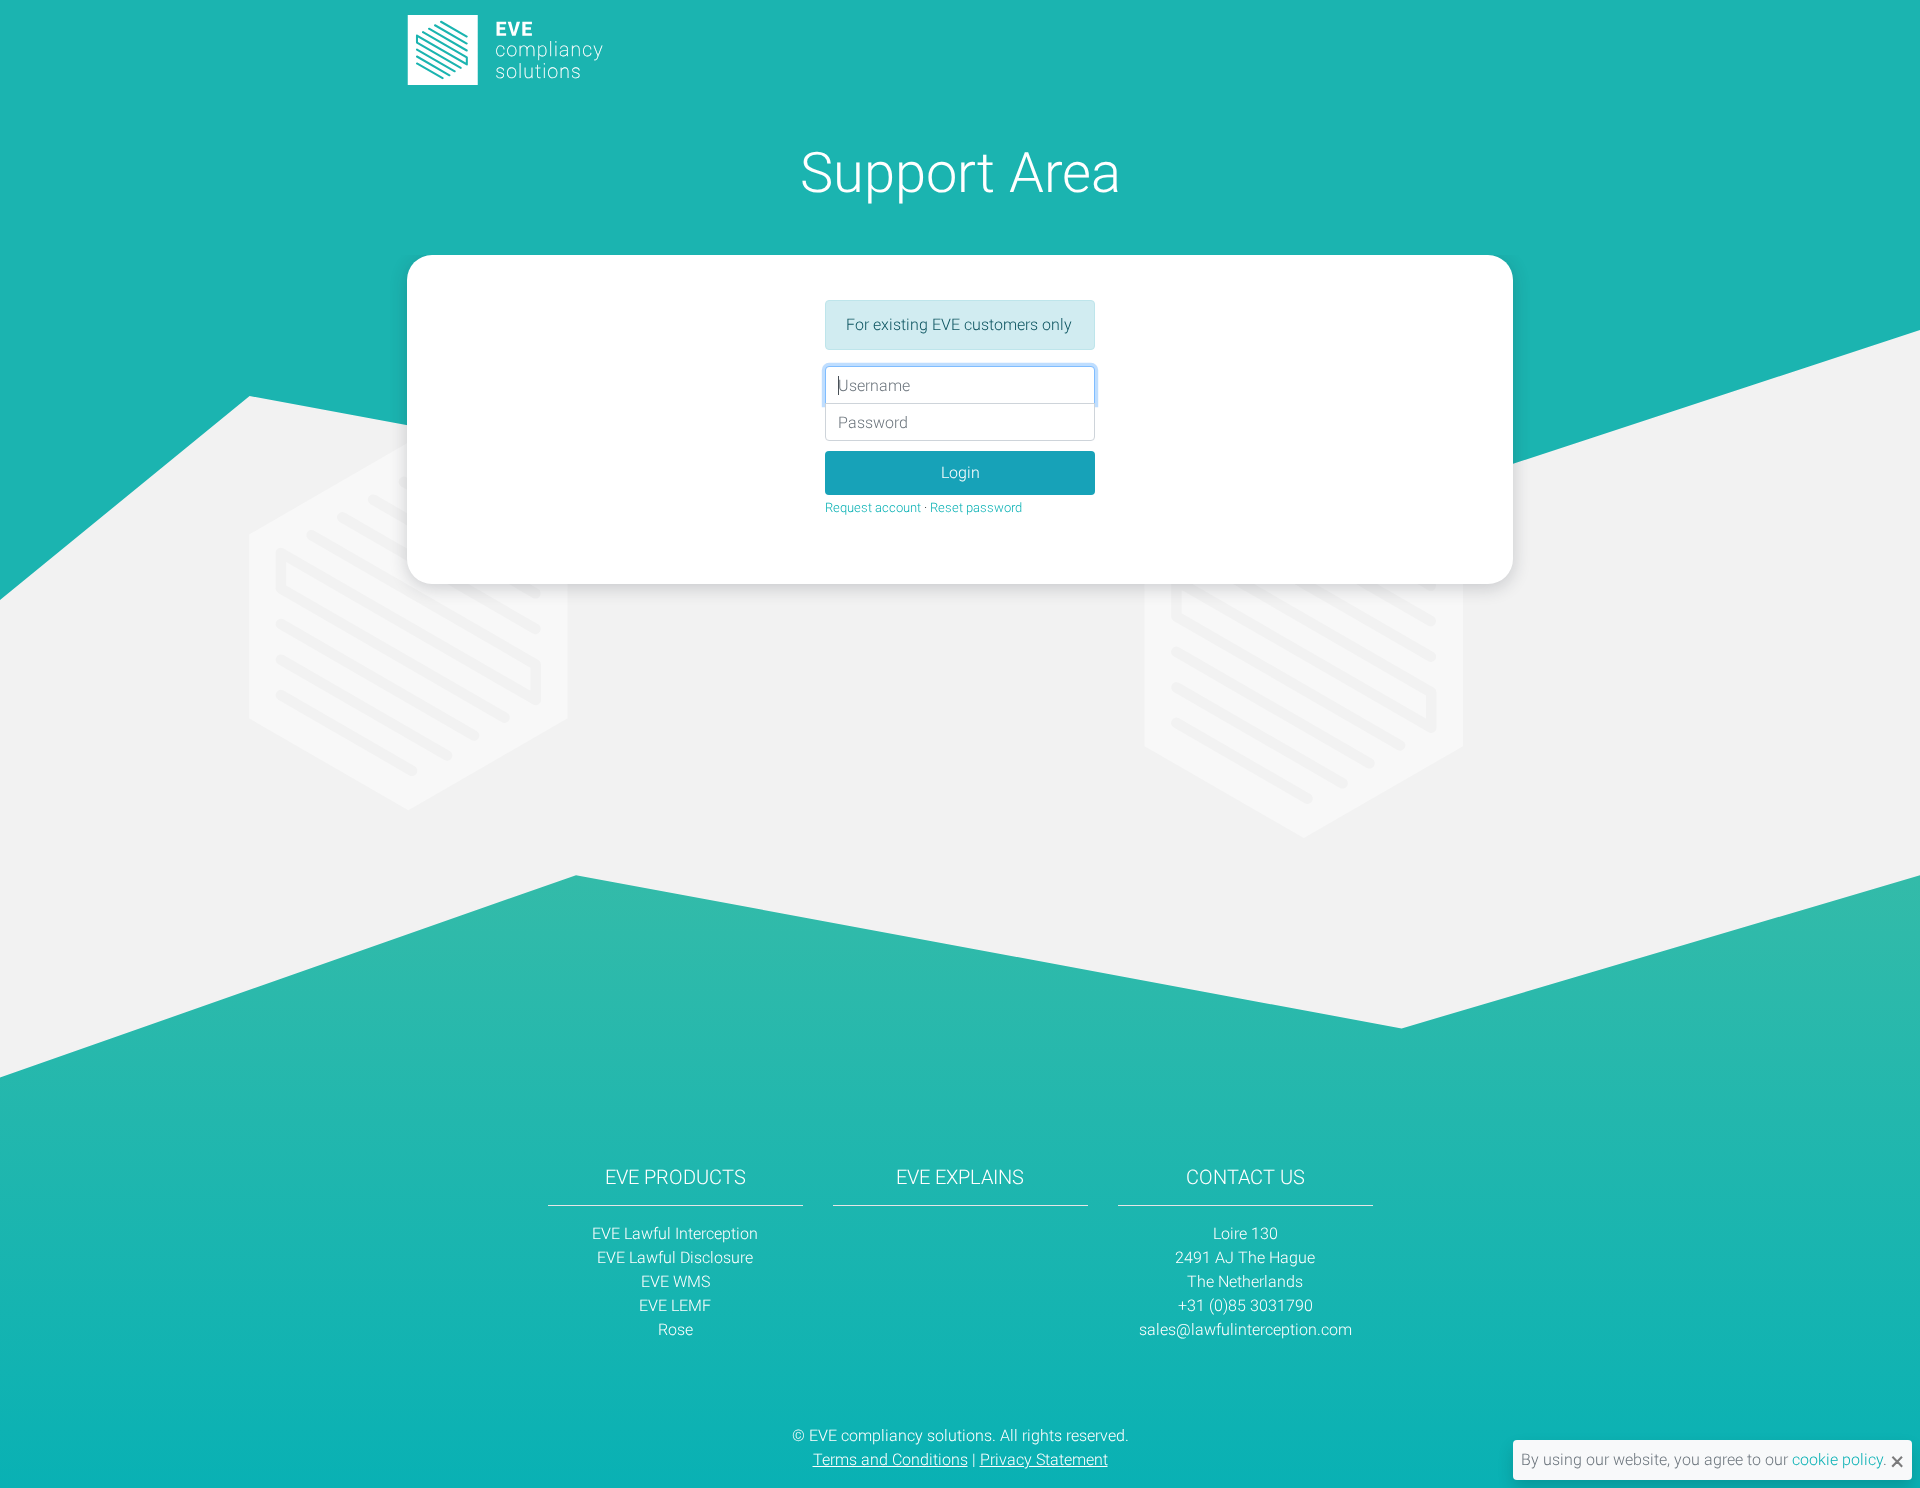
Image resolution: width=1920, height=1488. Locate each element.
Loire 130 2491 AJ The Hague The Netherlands (1245, 1257)
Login (960, 472)
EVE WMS (675, 1281)
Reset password (976, 507)
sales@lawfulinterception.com (1245, 1329)
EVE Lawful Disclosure (675, 1257)
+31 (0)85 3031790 (1245, 1305)
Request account (873, 507)
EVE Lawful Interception (675, 1233)
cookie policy (1837, 1459)
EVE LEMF (675, 1305)
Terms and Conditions (890, 1459)
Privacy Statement (1044, 1459)
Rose (675, 1329)
